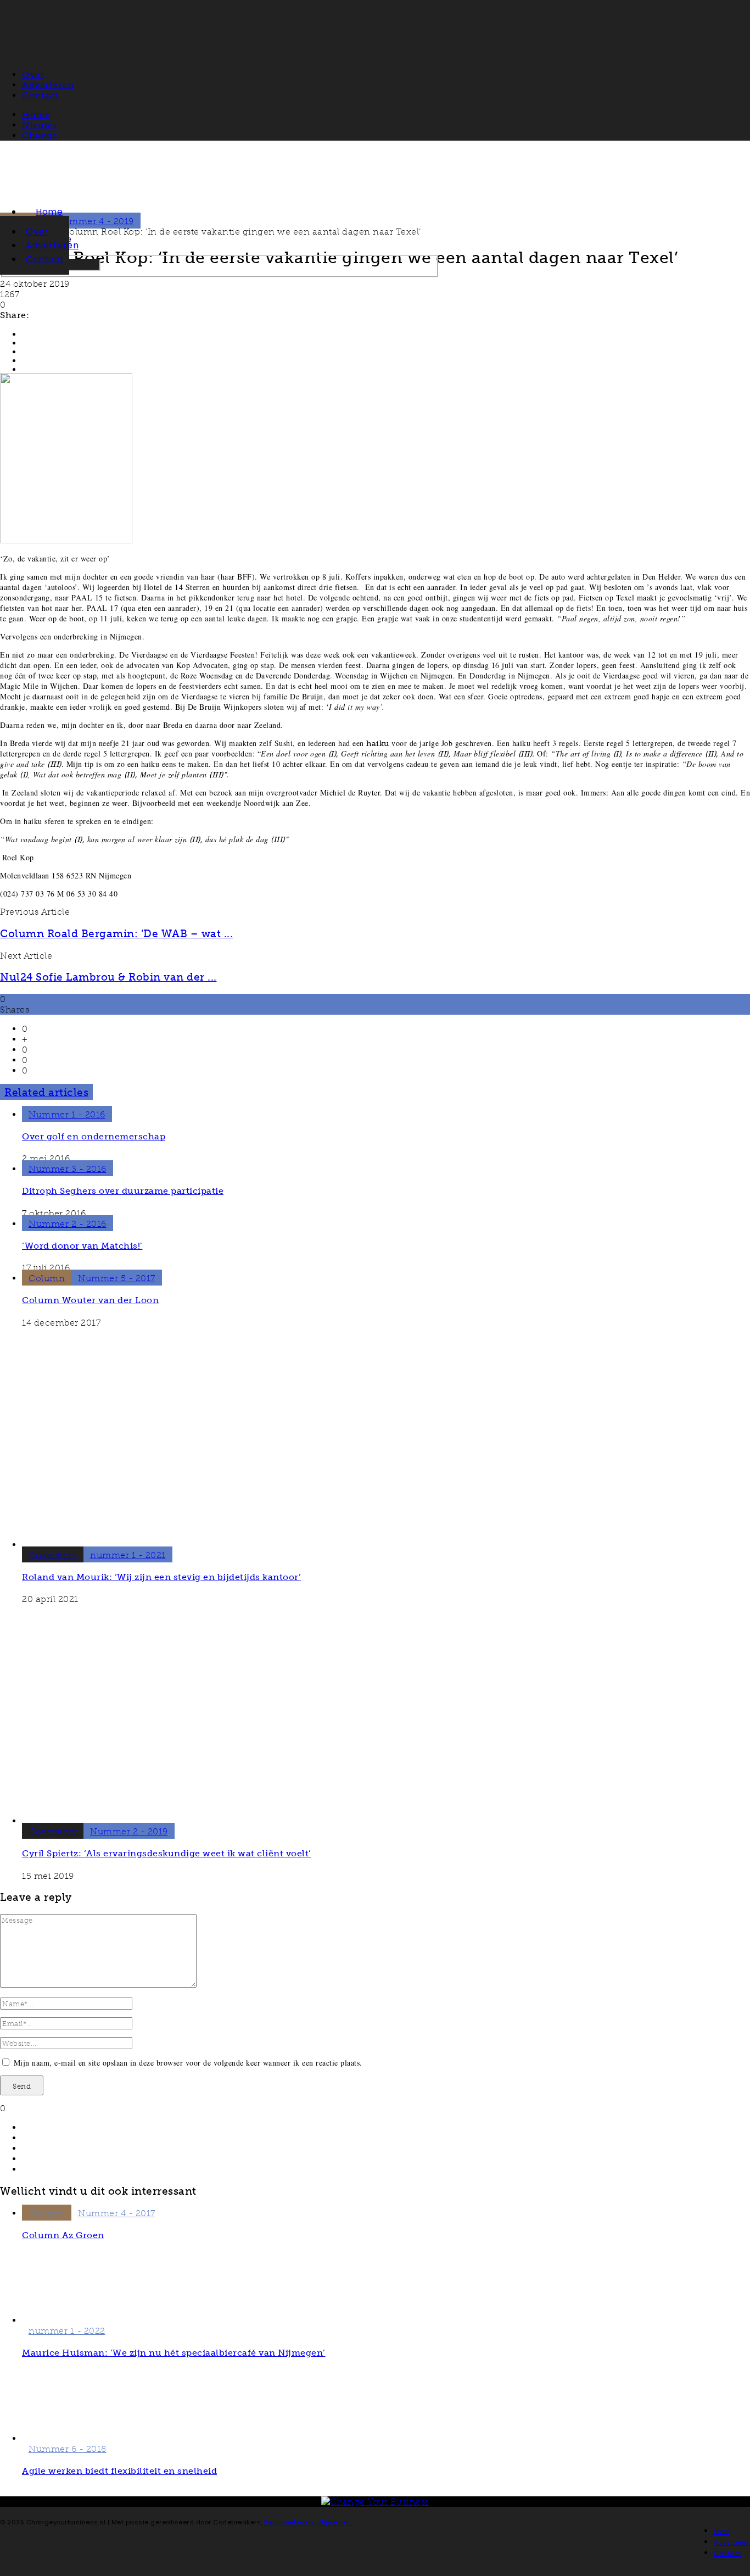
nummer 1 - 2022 (67, 2331)
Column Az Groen (63, 2235)
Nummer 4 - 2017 (117, 2213)
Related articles (46, 1092)
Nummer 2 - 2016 (68, 1224)
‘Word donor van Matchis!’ (82, 1246)
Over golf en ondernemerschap (94, 1136)
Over (37, 232)
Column (47, 1278)
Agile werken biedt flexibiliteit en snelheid (119, 2471)
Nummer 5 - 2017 (117, 1278)
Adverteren (52, 245)
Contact (45, 259)
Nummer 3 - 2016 (68, 1169)
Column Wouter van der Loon (90, 1300)
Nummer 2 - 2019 (129, 1831)
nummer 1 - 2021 (128, 1555)
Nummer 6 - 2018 (68, 2449)
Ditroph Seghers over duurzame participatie (123, 1191)
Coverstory (53, 1555)
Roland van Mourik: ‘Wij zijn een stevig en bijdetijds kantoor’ (161, 1577)
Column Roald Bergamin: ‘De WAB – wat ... (116, 934)
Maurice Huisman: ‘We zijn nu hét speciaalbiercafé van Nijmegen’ (174, 2353)
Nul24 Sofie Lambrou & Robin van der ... (108, 977)
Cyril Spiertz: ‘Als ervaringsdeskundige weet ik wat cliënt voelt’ (167, 1853)
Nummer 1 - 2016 (67, 1114)
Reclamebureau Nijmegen (309, 2522)
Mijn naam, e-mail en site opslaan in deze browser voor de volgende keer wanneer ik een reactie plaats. (188, 2063)
